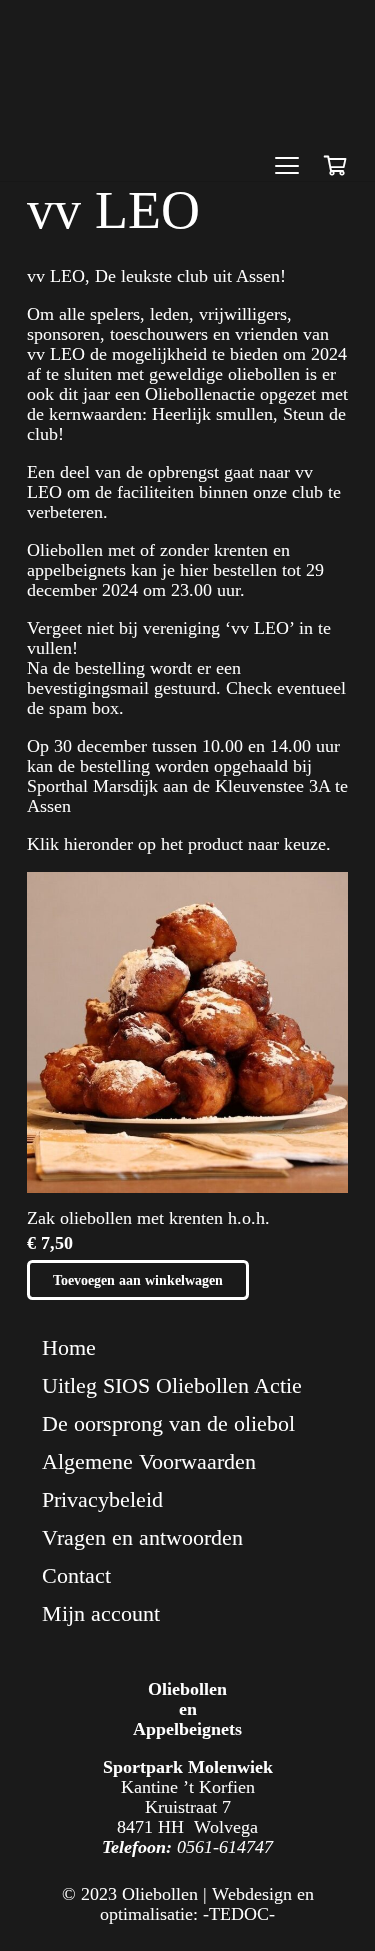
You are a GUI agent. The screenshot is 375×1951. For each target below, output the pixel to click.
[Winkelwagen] (335, 166)
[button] (286, 166)
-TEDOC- (239, 1914)
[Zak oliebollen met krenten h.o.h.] (187, 1032)
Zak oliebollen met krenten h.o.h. (148, 1218)
